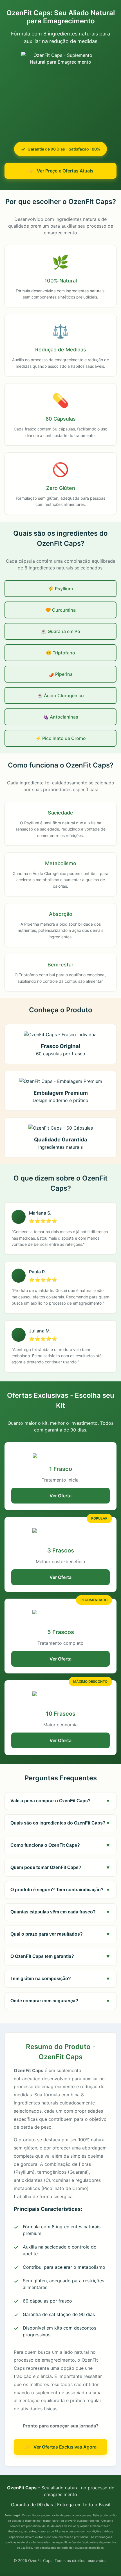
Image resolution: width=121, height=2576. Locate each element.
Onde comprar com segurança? (60, 2001)
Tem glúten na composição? (60, 1979)
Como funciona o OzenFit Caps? (60, 1845)
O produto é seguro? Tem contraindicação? (60, 1890)
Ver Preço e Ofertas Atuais (65, 171)
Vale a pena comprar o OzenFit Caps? (60, 1801)
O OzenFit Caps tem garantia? (60, 1956)
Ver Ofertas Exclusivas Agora (65, 2447)
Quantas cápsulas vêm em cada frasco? (60, 1912)
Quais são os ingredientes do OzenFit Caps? (60, 1823)
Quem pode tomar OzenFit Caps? (60, 1868)
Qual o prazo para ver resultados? (60, 1934)
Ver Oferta (60, 1496)
